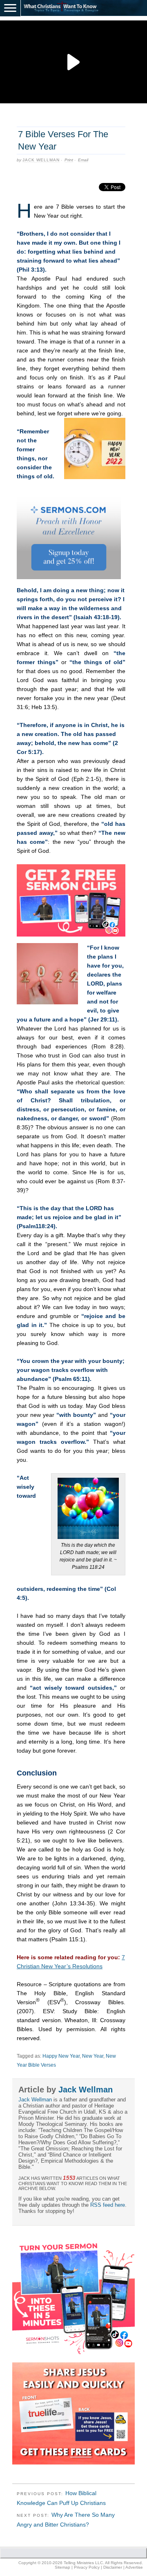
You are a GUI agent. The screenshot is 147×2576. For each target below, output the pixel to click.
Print (69, 160)
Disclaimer (113, 2567)
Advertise (134, 2567)
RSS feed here (108, 2205)
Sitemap (62, 2567)
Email (83, 160)
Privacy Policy (87, 2567)
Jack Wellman (41, 160)
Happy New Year (61, 2056)
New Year (93, 2056)
